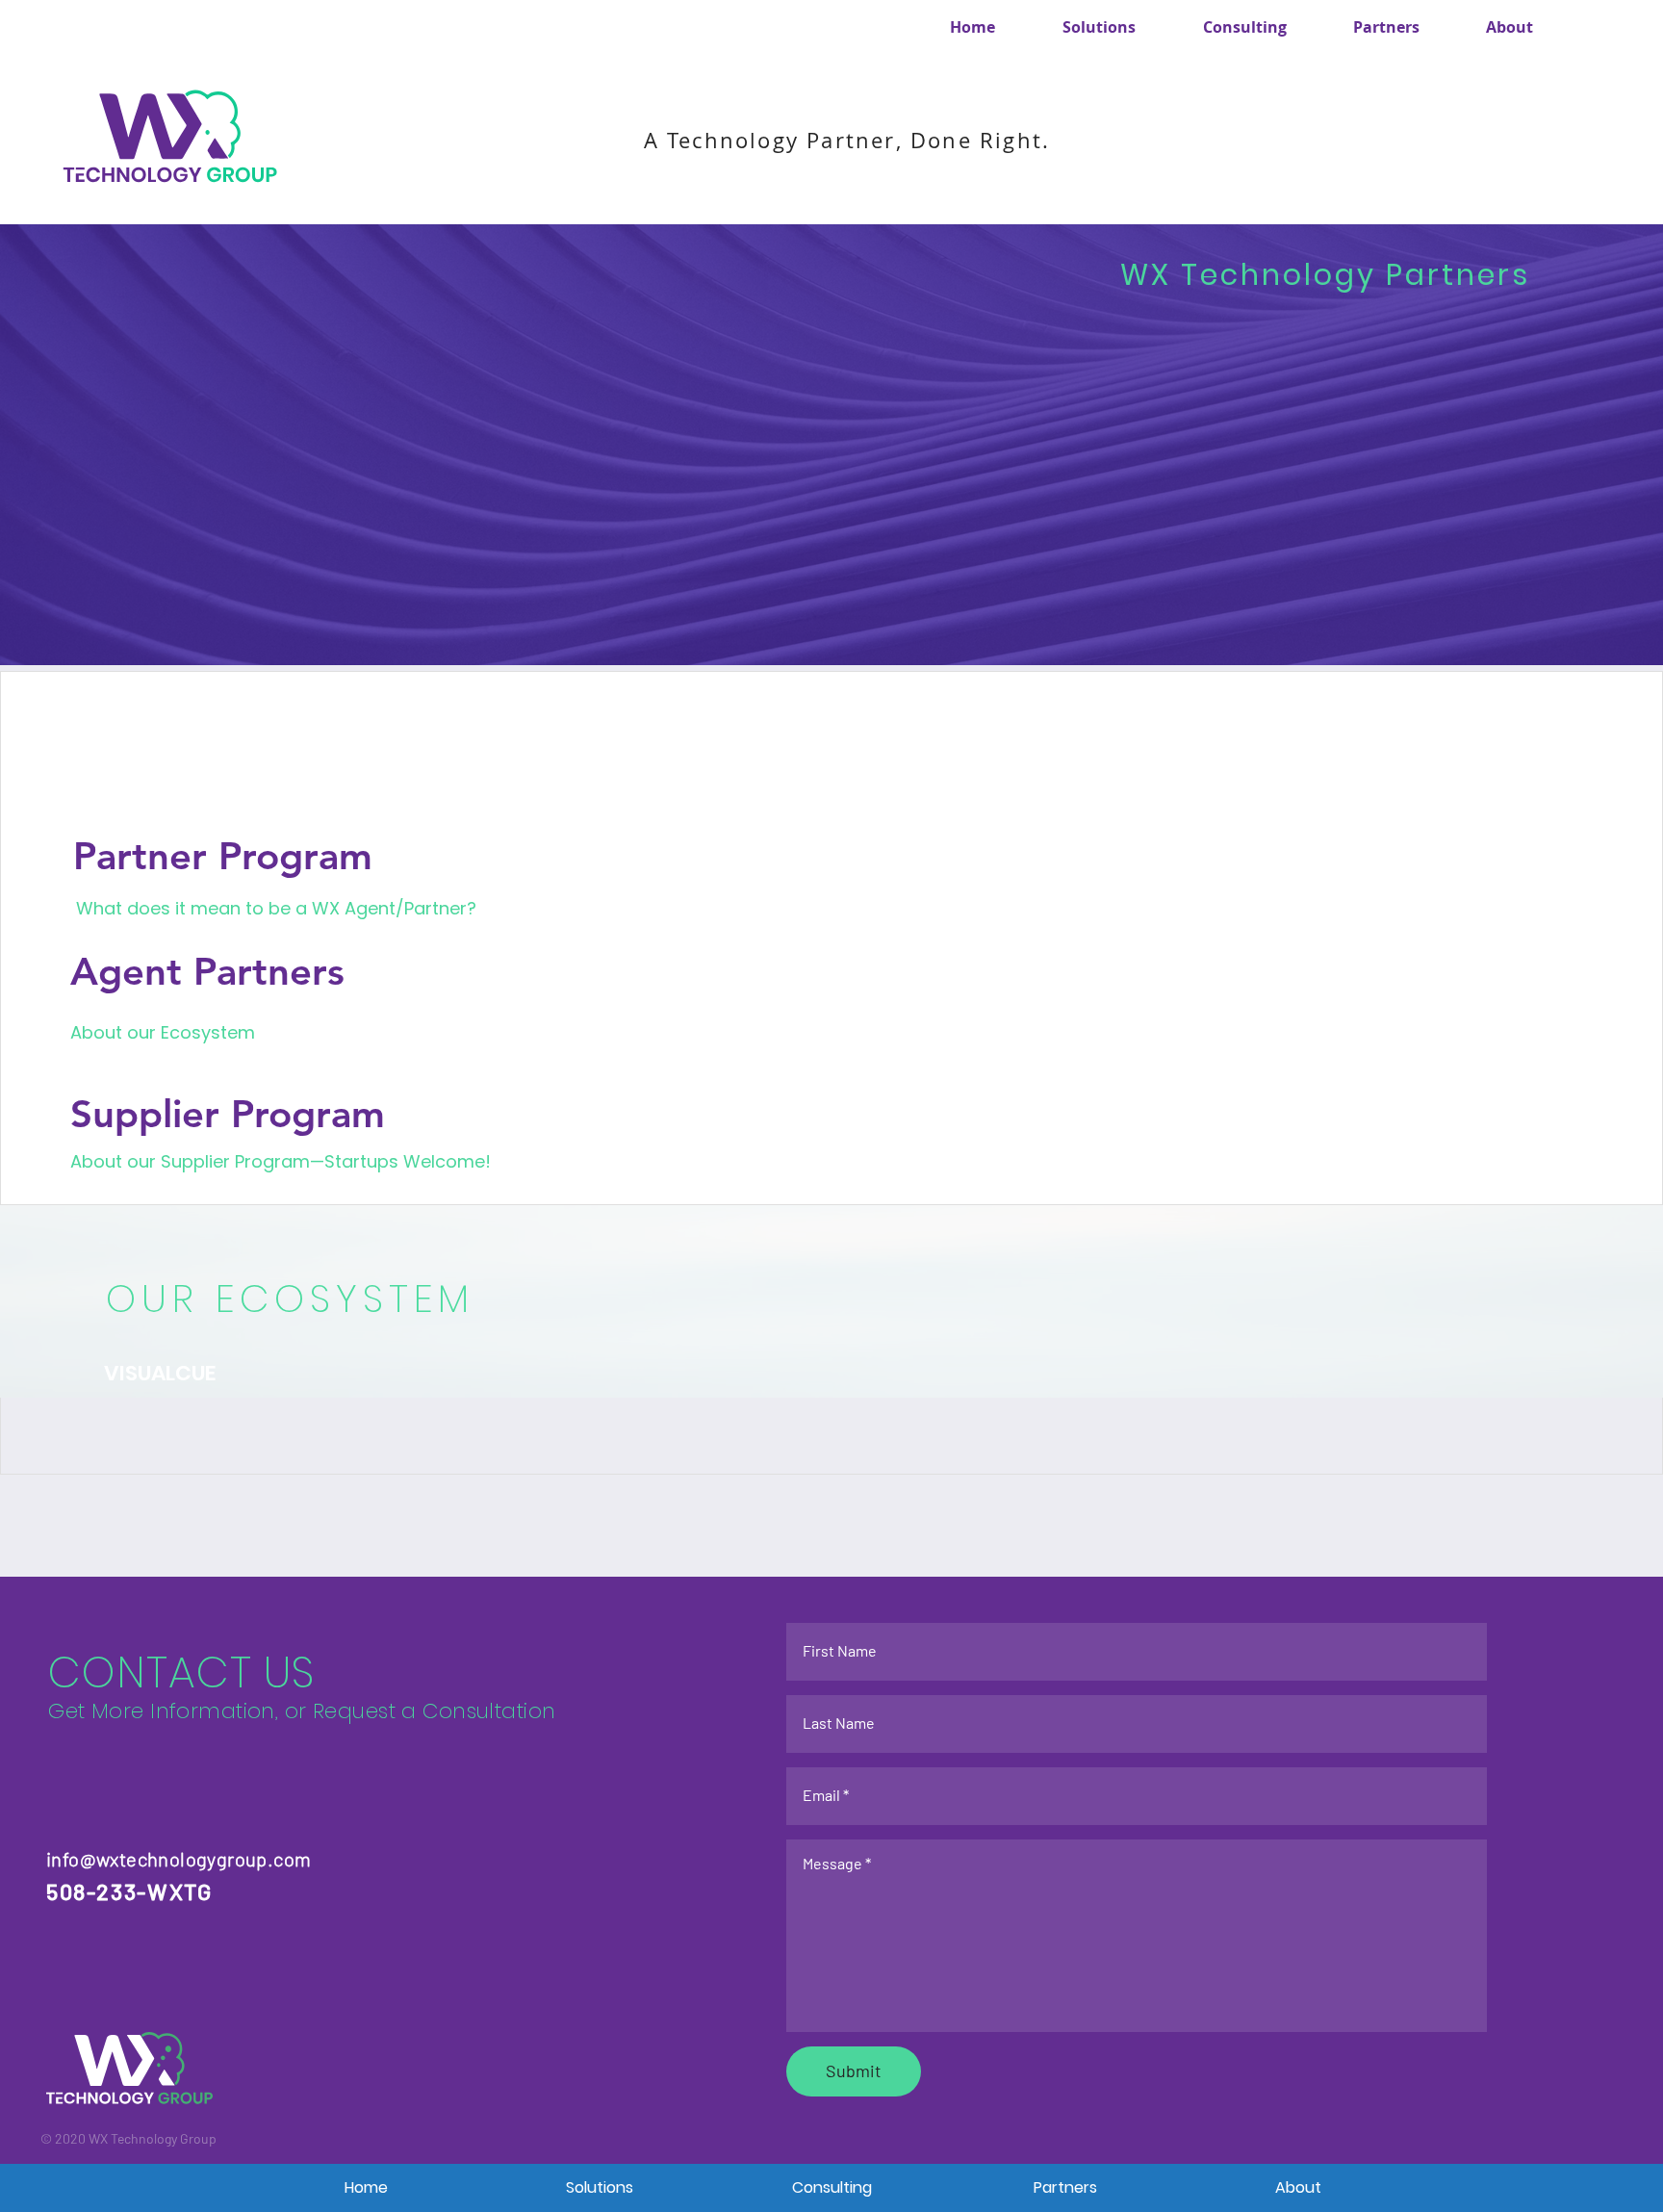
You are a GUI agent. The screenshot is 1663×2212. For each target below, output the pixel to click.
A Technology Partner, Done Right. (847, 140)
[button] (1244, 27)
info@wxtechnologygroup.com (179, 1859)
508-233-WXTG (129, 1891)
